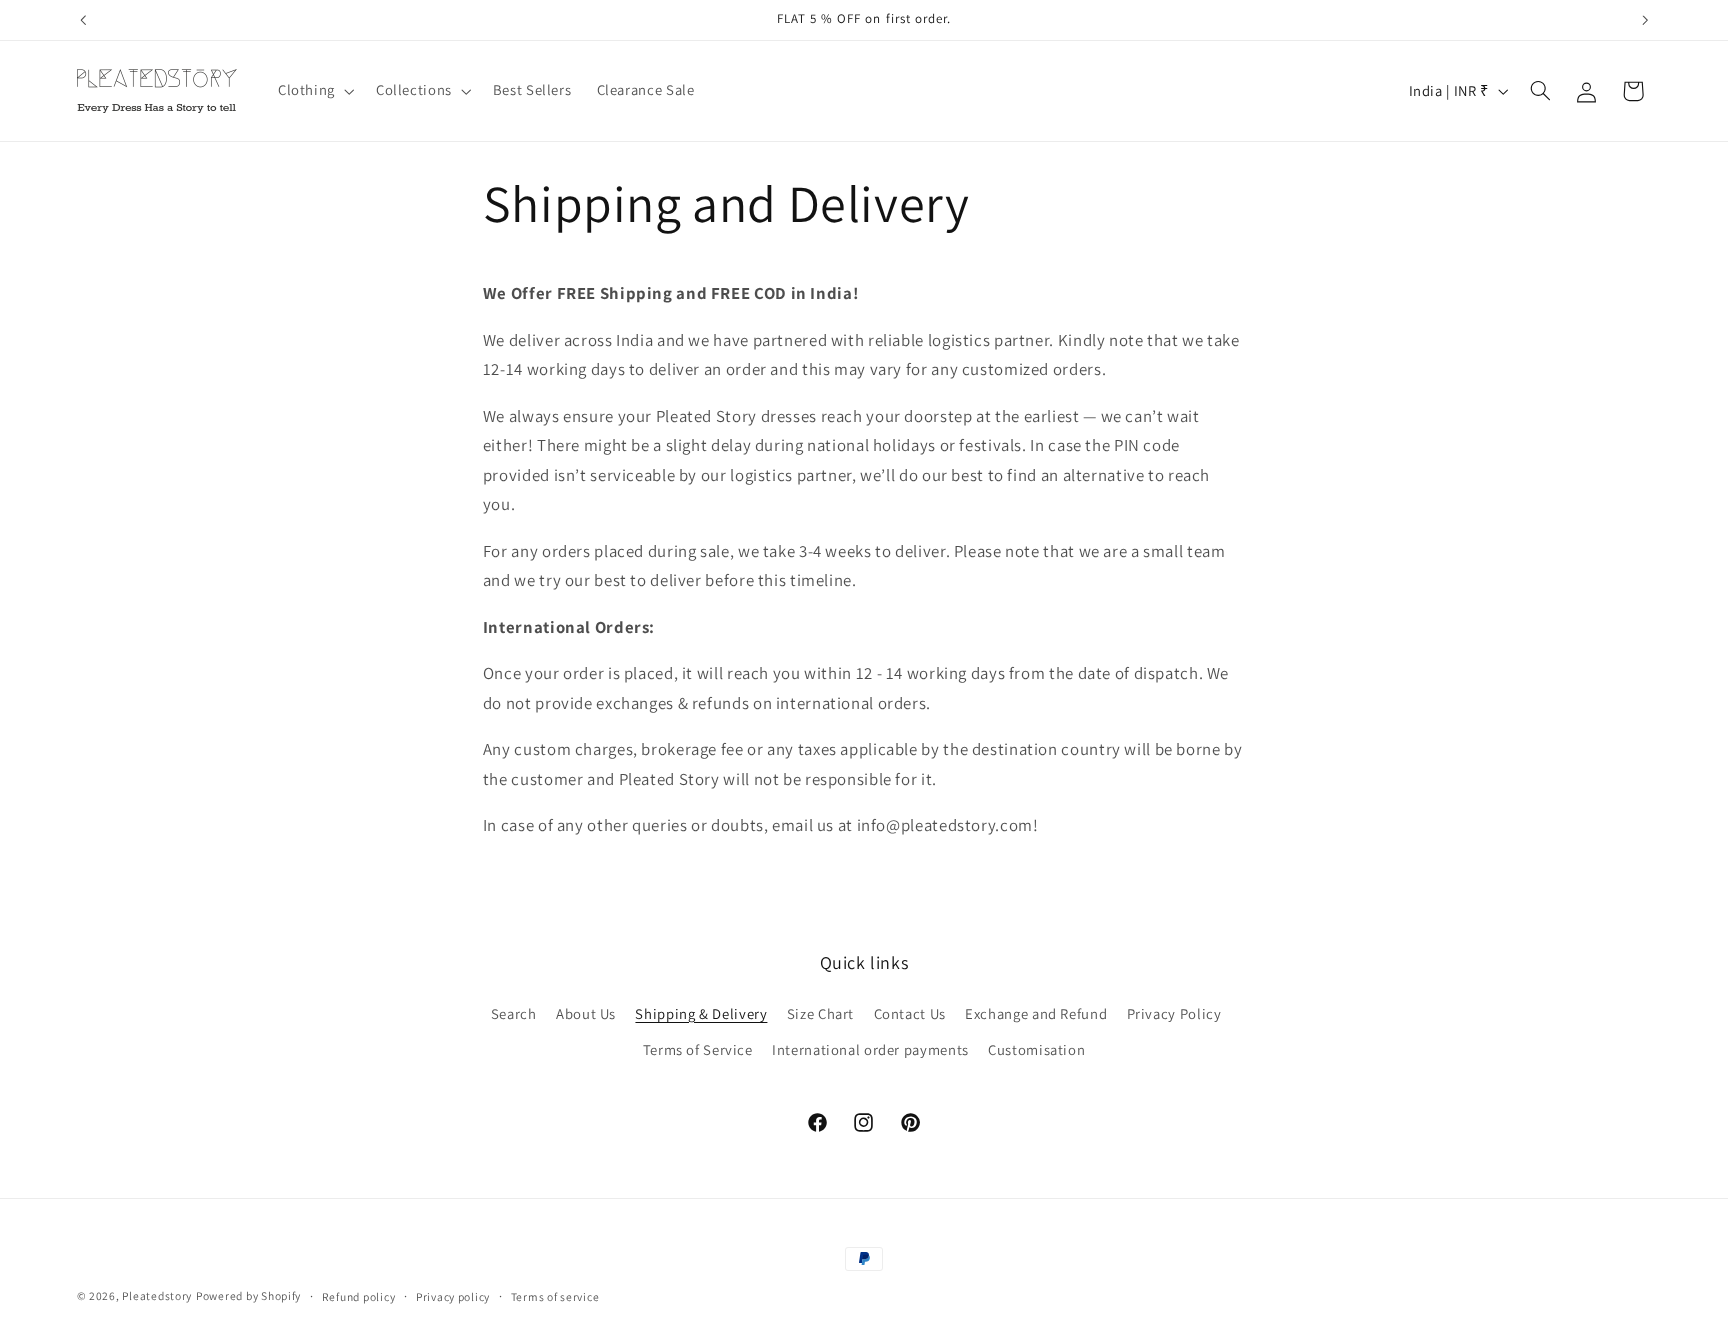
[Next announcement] (1645, 20)
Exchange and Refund (1036, 1013)
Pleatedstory (157, 1295)
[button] (314, 91)
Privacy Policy (1174, 1013)
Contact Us (910, 1013)
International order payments (870, 1049)
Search (514, 1013)
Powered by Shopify (248, 1295)
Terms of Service (698, 1049)
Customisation (1036, 1049)
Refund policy (359, 1296)
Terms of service (555, 1296)
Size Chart (820, 1013)
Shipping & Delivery (701, 1013)
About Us (586, 1013)
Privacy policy (453, 1296)
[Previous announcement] (83, 20)
